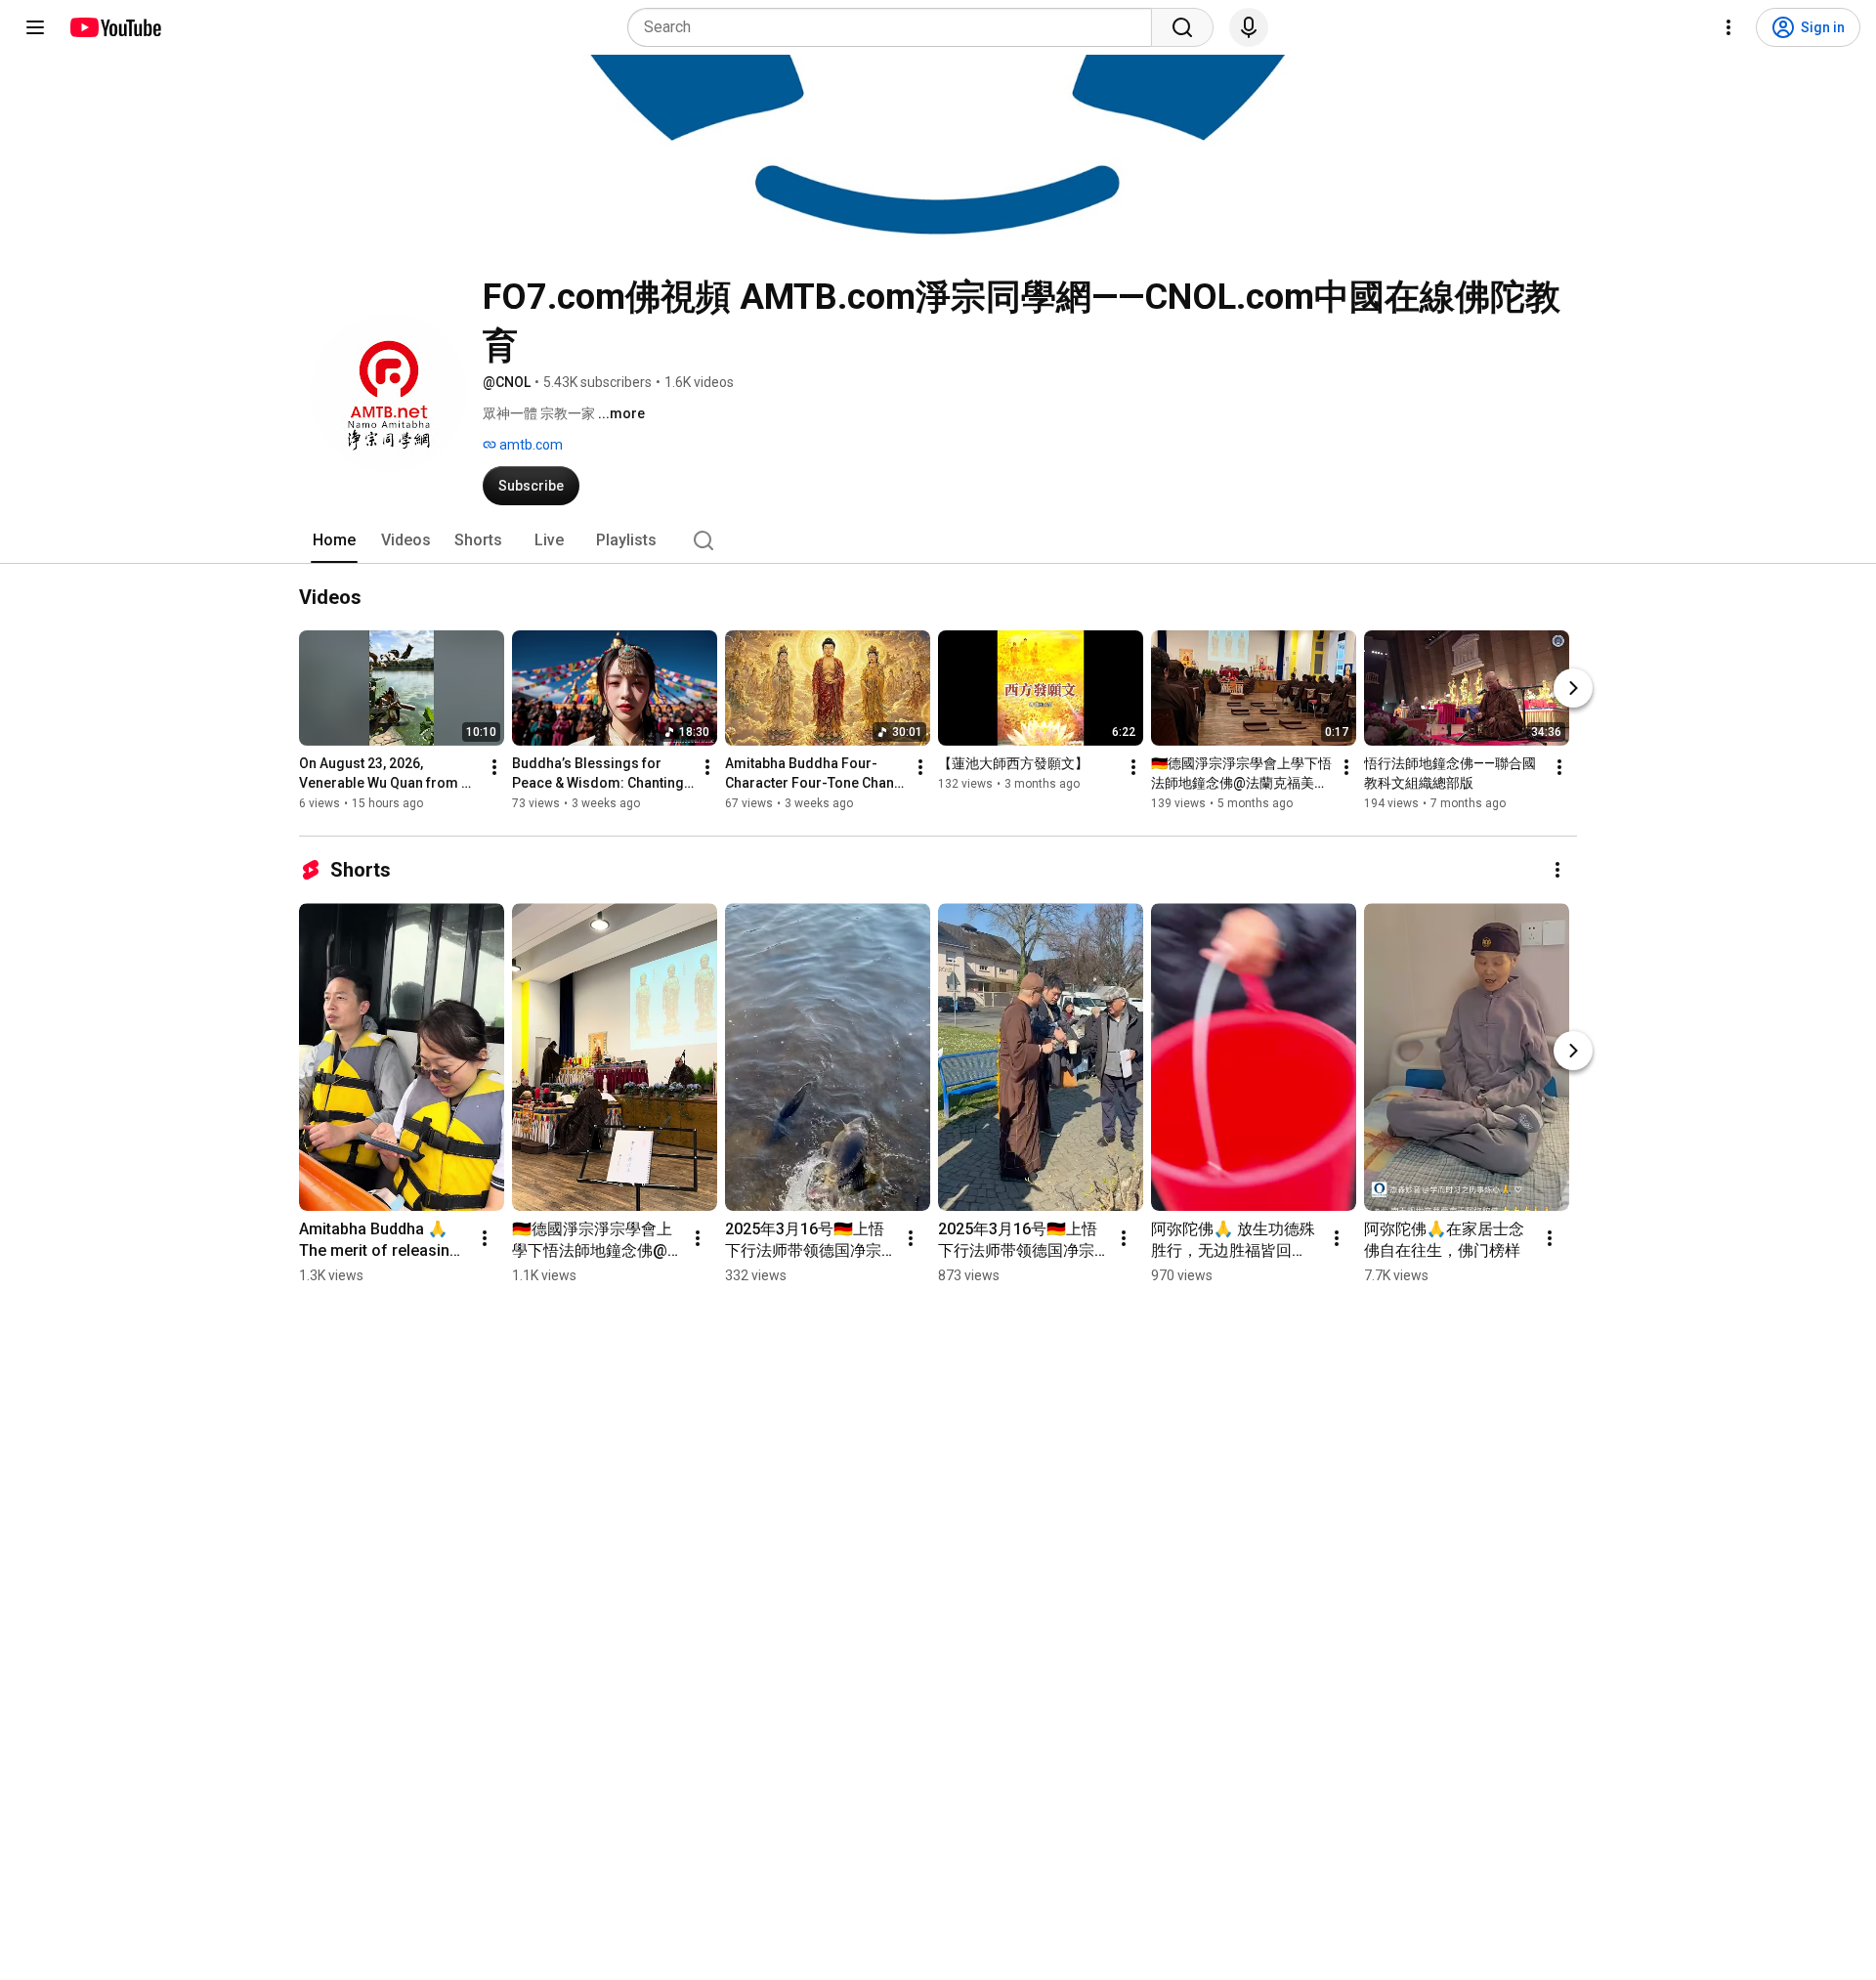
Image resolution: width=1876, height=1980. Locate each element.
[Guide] (35, 27)
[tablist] (938, 540)
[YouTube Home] (115, 27)
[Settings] (1728, 27)
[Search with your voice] (1249, 27)
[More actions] (494, 767)
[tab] (334, 540)
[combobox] (895, 27)
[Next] (1573, 688)
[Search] (1182, 27)
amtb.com (530, 445)
